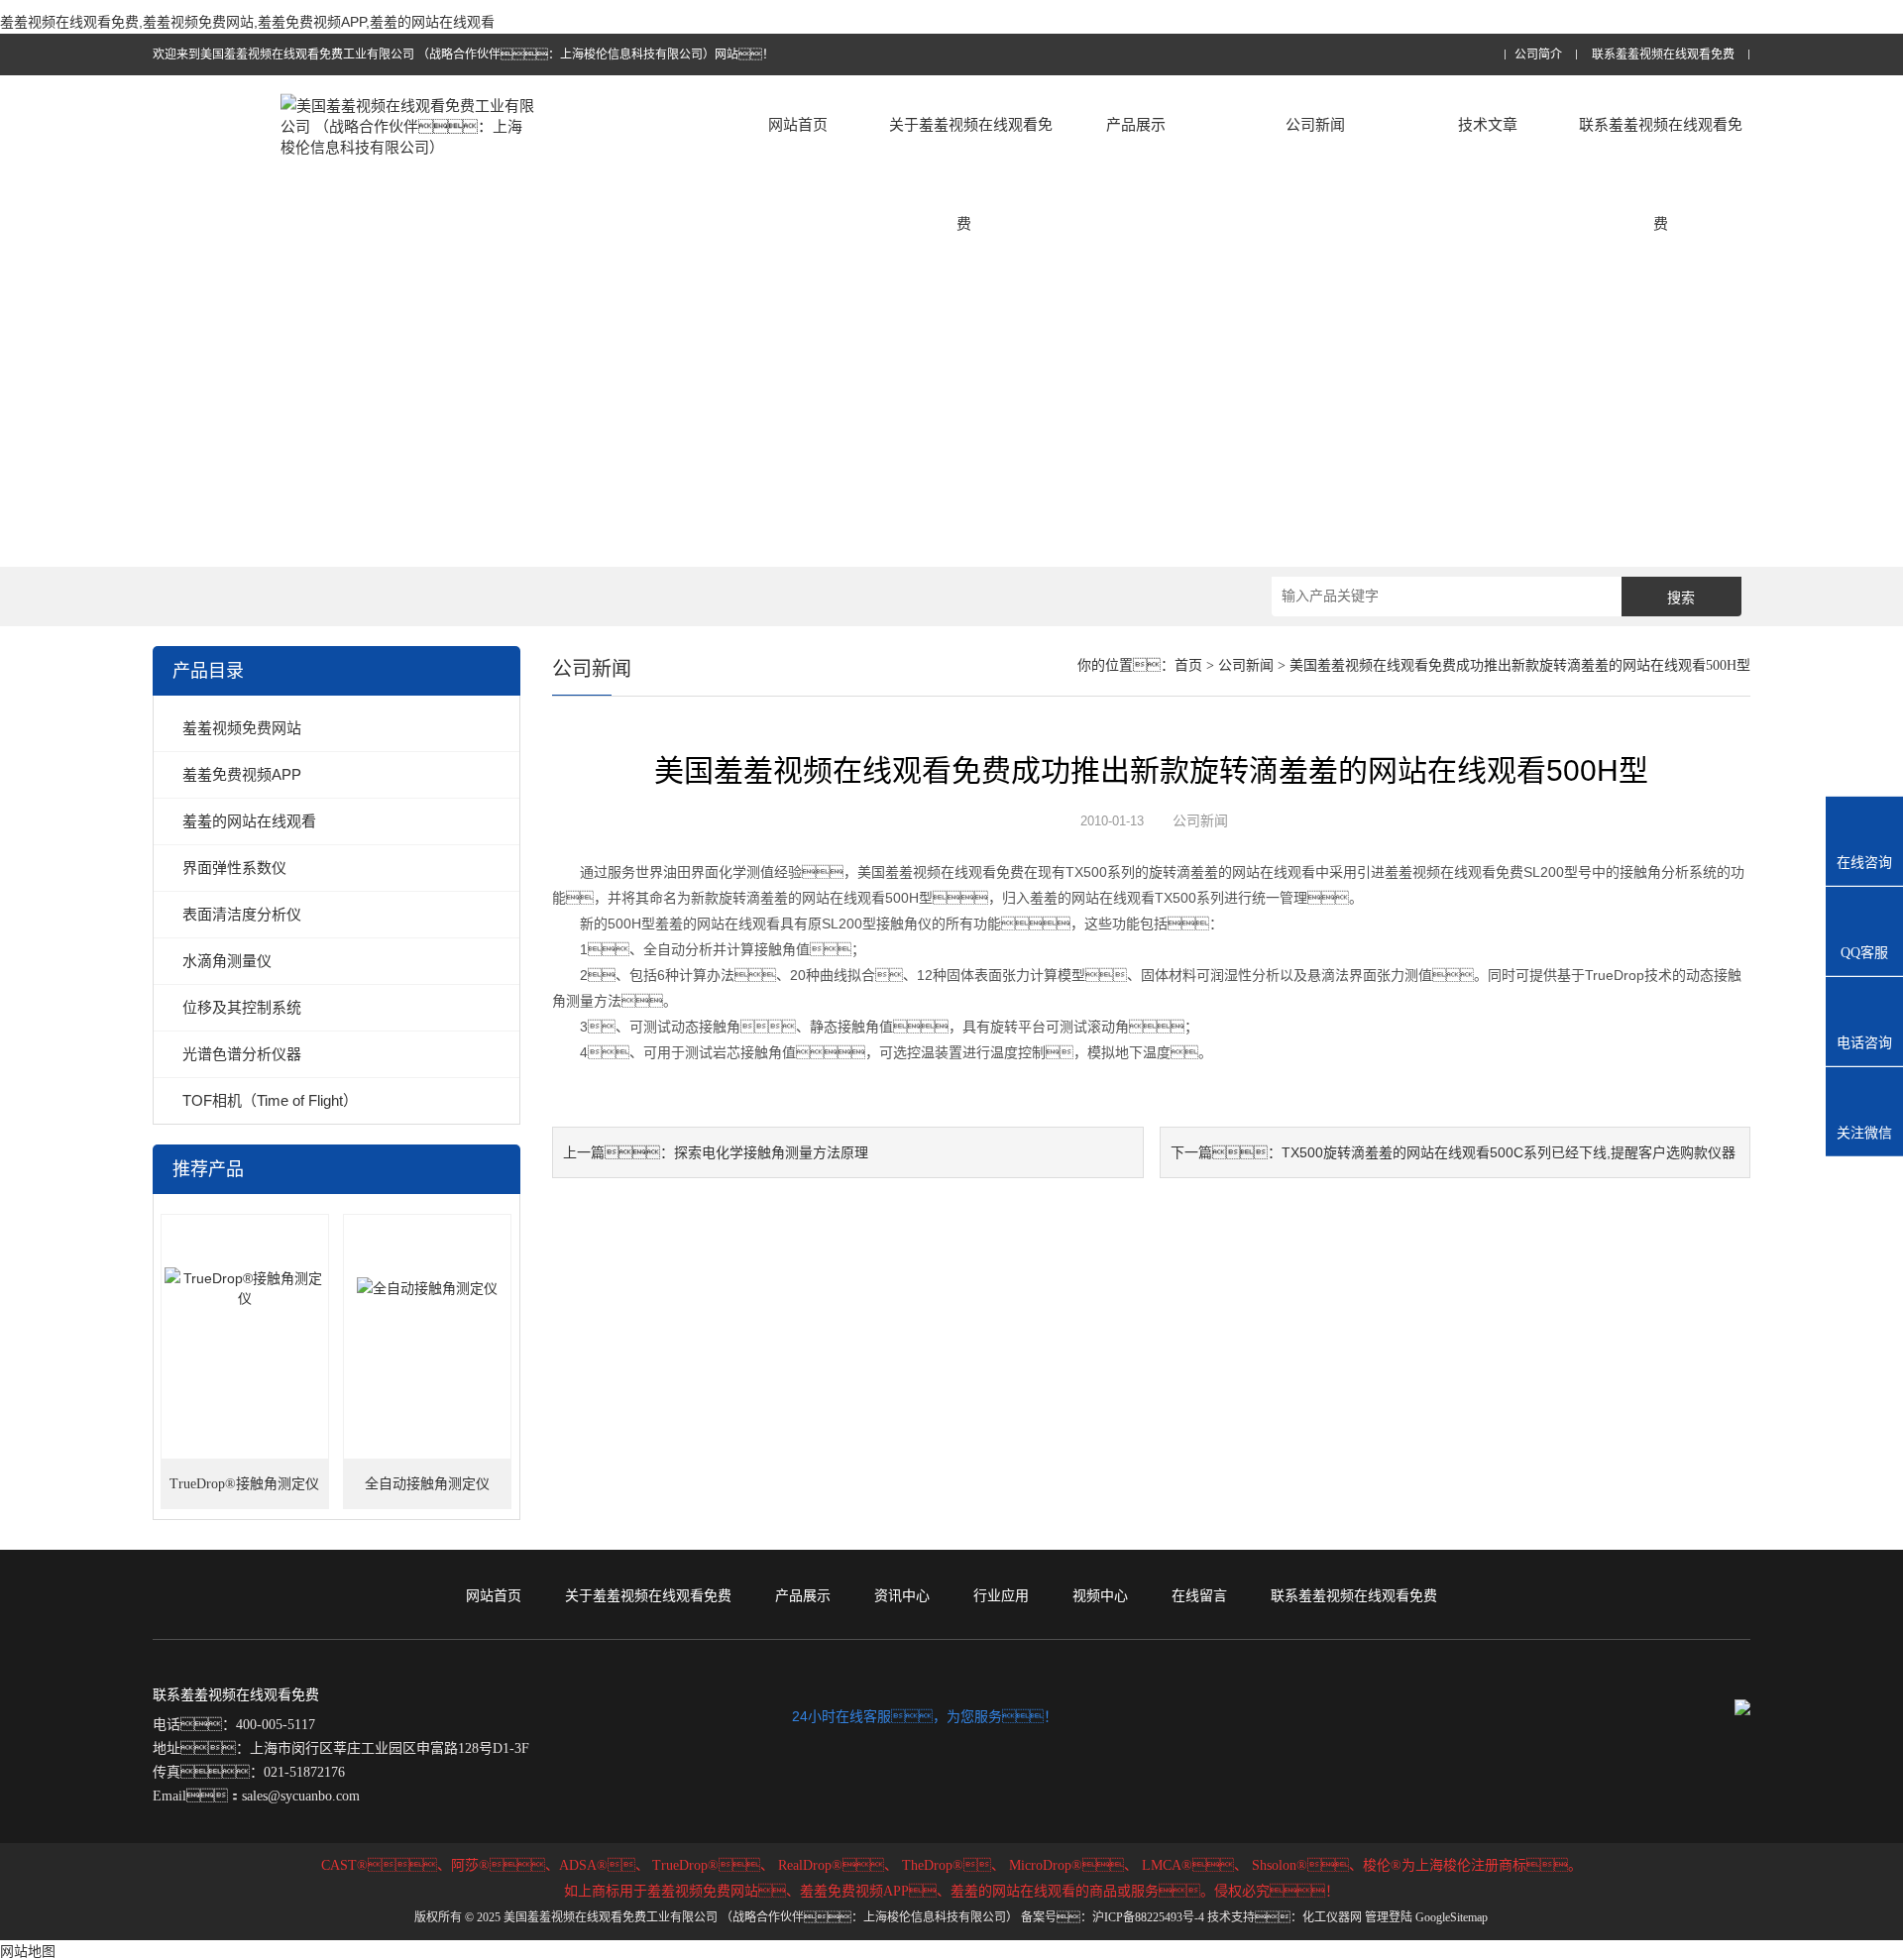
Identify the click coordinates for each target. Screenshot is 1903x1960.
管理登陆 (1389, 1917)
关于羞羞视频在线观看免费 (971, 174)
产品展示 (1136, 124)
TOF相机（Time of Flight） (270, 1100)
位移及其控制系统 (242, 1007)
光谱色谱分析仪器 (242, 1054)
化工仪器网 (1332, 1917)
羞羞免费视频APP (242, 774)
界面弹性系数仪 (234, 868)
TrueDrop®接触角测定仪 (244, 1484)
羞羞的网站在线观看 (249, 821)
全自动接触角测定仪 (427, 1484)
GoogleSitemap (1452, 1917)
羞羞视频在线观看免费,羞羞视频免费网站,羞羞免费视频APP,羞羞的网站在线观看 (247, 22)
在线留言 (1199, 1595)
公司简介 (1538, 55)
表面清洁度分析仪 (242, 914)
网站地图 (28, 1951)
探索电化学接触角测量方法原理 (771, 1152)
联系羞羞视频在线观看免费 (1663, 55)
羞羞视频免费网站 (242, 728)
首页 (1188, 665)
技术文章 (1488, 124)
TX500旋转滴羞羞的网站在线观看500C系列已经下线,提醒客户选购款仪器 (1509, 1152)
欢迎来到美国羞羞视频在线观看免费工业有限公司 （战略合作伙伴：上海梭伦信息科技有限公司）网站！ (463, 54)
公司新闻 (1315, 124)
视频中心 (1100, 1595)
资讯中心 (902, 1595)
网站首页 (798, 124)
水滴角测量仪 (227, 961)
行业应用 (1001, 1595)
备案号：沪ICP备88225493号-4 (1113, 1917)
